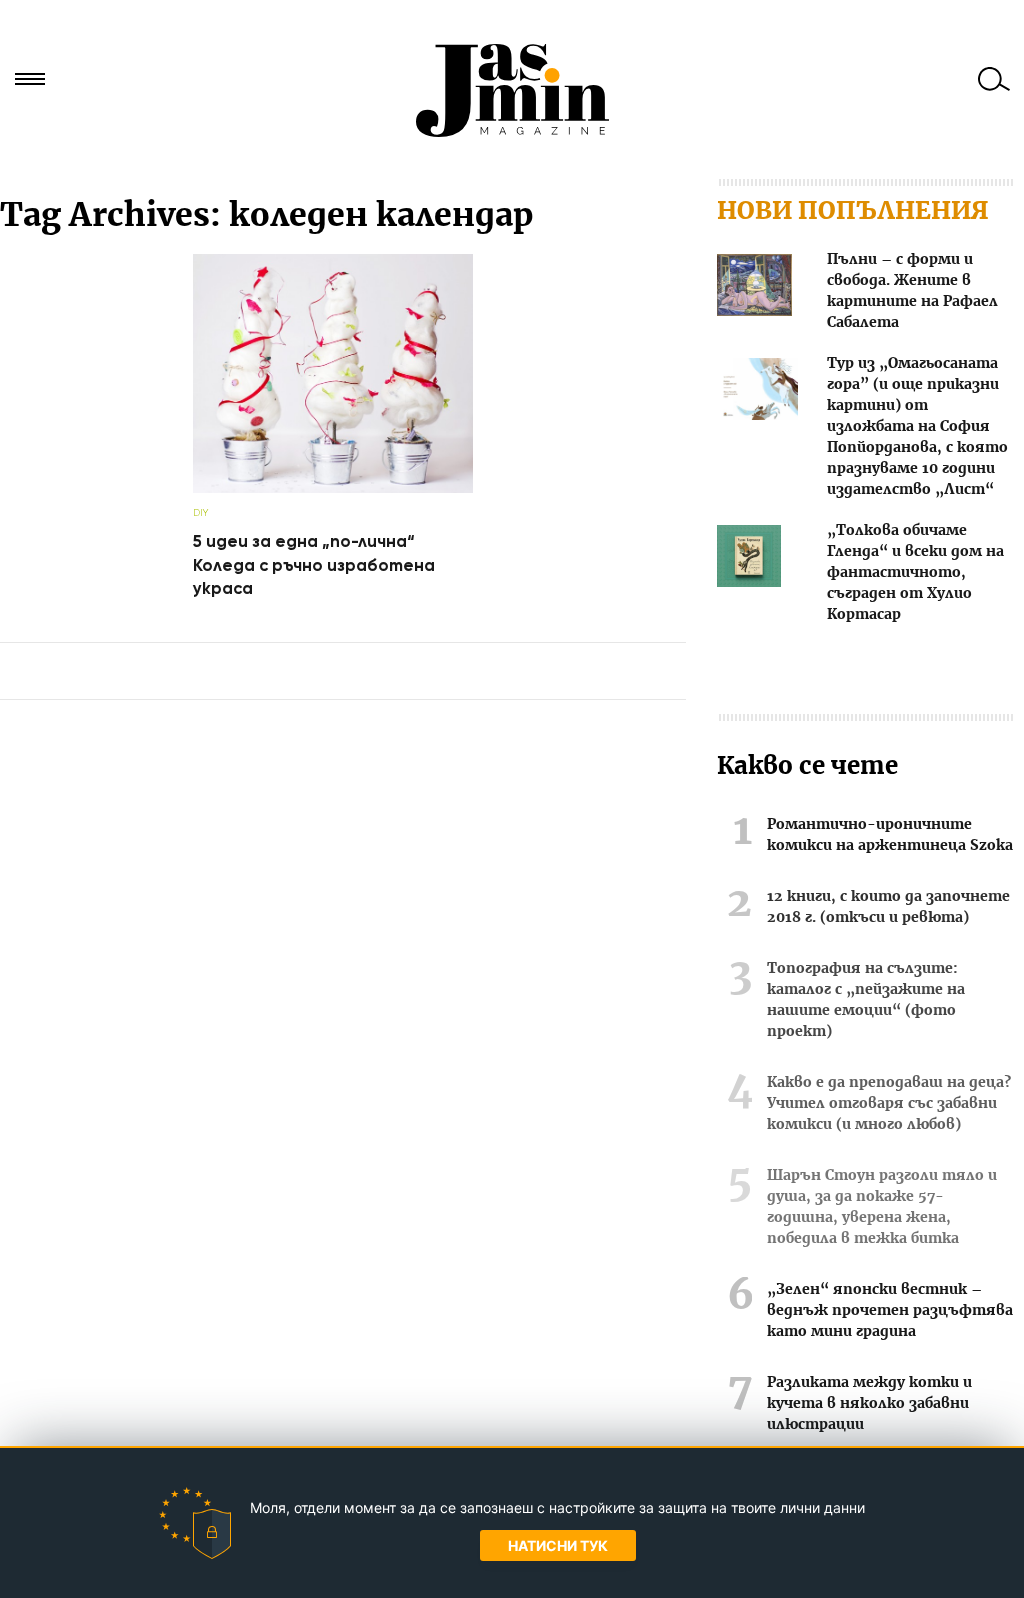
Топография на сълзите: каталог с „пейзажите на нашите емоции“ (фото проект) (866, 1000)
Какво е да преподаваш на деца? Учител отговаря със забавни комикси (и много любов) (889, 1104)
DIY (200, 512)
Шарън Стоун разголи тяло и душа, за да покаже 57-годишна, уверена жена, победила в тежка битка (882, 1207)
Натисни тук (558, 1545)
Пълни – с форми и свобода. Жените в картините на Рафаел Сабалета (912, 291)
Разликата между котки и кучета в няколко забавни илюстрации (869, 1404)
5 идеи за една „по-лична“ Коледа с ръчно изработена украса (314, 565)
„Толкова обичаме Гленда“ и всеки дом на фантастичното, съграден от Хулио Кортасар (915, 573)
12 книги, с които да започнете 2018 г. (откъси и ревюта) (888, 907)
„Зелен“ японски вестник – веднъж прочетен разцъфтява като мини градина (890, 1311)
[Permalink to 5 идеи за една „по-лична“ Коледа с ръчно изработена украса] (333, 488)
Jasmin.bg (512, 90)
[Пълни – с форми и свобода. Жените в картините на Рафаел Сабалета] (754, 288)
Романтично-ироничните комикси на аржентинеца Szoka (890, 835)
